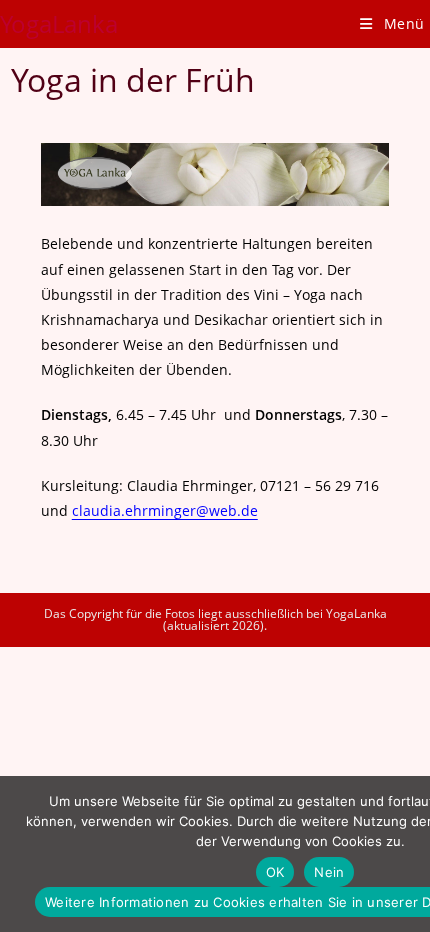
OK (275, 872)
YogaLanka (59, 23)
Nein (329, 872)
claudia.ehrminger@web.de (165, 510)
